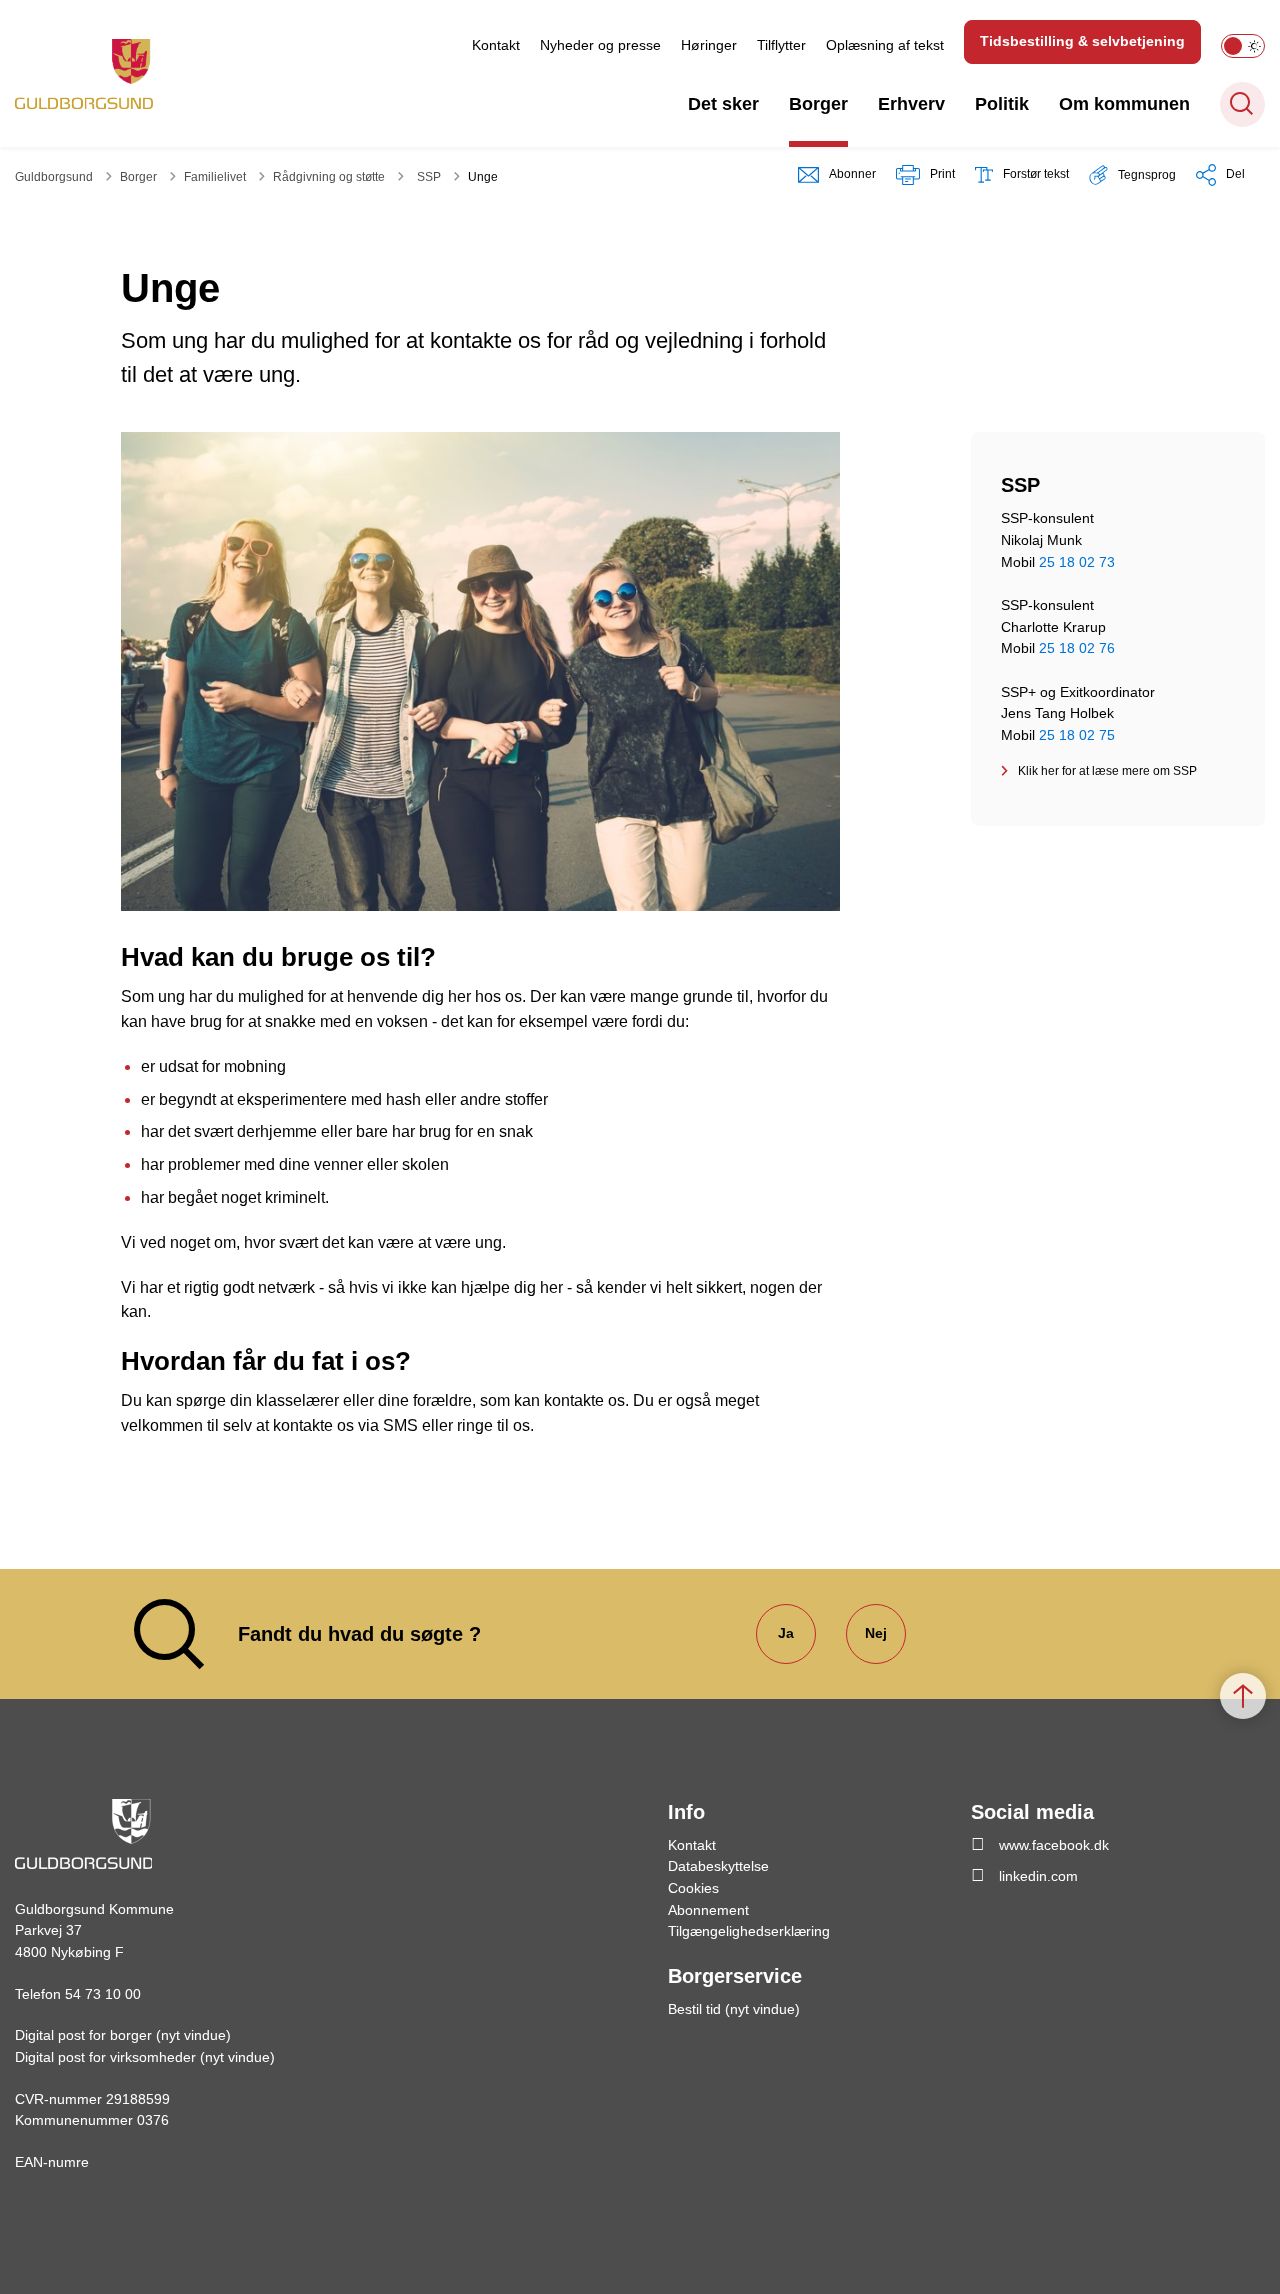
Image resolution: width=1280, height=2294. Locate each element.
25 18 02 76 (1077, 648)
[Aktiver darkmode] (1243, 46)
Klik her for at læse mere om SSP (1107, 771)
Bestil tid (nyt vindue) (734, 2009)
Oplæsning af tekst (885, 45)
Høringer (709, 45)
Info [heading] (686, 1812)
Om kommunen (1124, 104)
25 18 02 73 (1077, 562)
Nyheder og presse (600, 45)
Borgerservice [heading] (735, 1976)
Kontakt (496, 45)
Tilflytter (781, 45)
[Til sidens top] (1243, 1696)
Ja (786, 1633)
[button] (1132, 174)
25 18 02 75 (1077, 735)
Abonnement (708, 1910)
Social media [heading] (1032, 1812)
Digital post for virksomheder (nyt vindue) (145, 2057)
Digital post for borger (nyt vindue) (123, 2035)
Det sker (723, 104)
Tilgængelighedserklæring (749, 1931)
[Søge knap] (1242, 104)
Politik (1002, 104)
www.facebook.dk (1054, 1845)
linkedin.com (1038, 1876)
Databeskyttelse (718, 1866)
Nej (876, 1633)
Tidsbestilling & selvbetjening (1082, 41)
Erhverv (911, 104)
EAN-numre (52, 2162)
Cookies (693, 1888)
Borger (818, 104)
